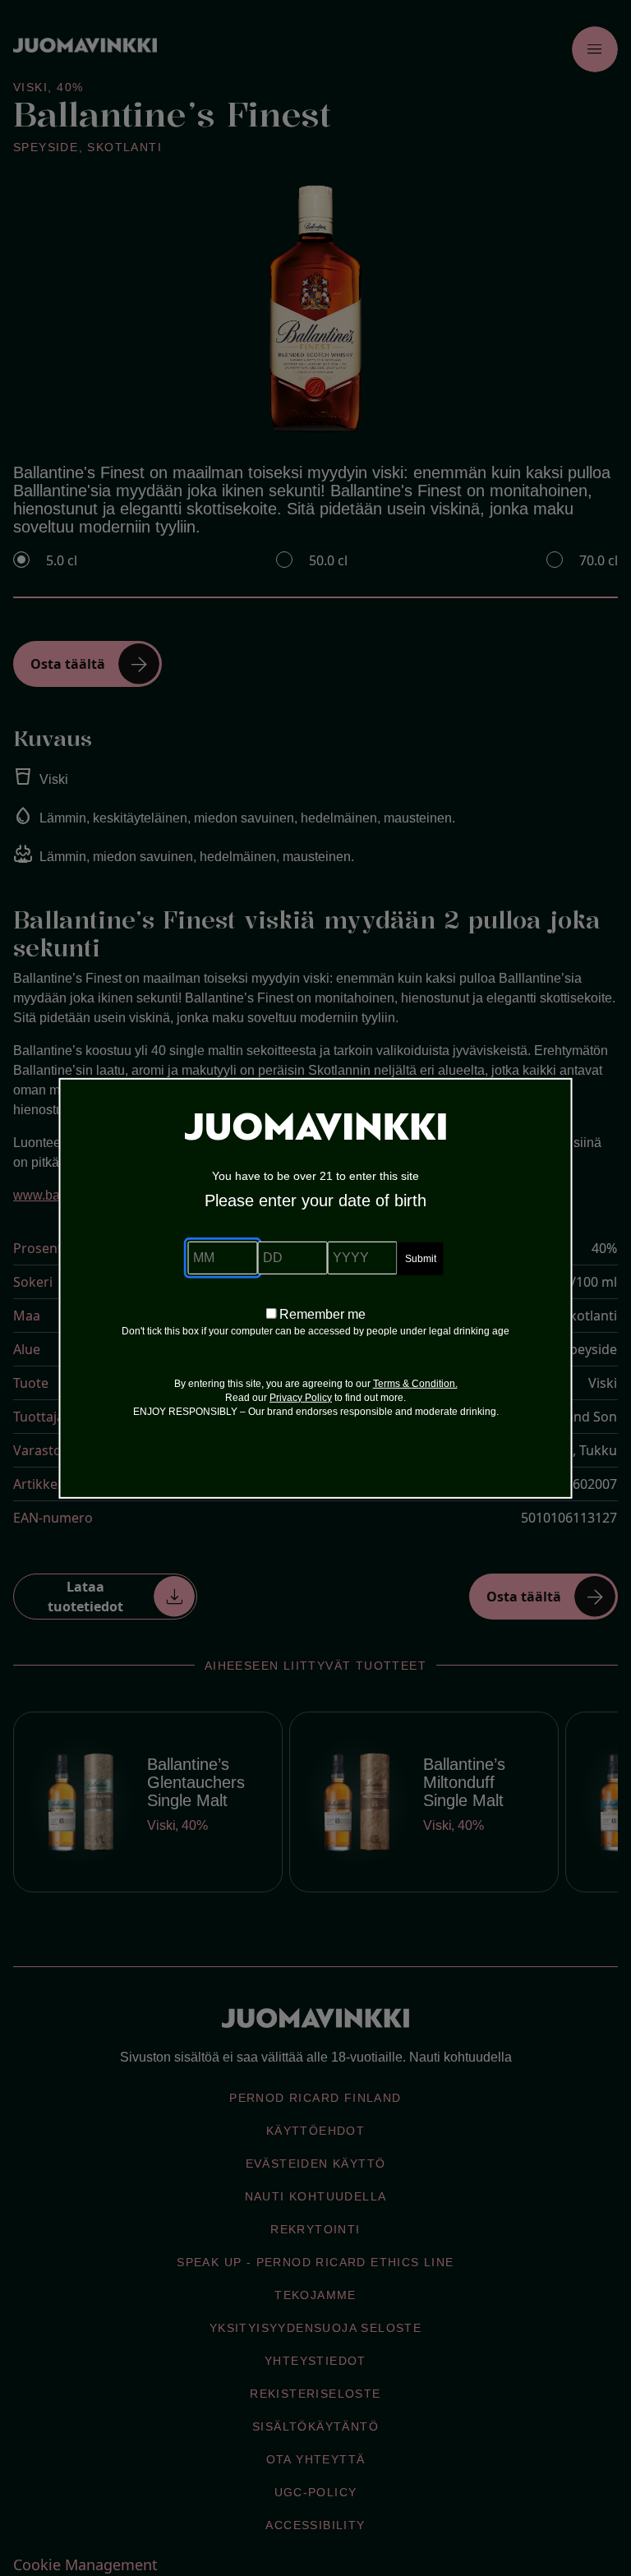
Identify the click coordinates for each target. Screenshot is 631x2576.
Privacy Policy (301, 1398)
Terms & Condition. (415, 1384)
